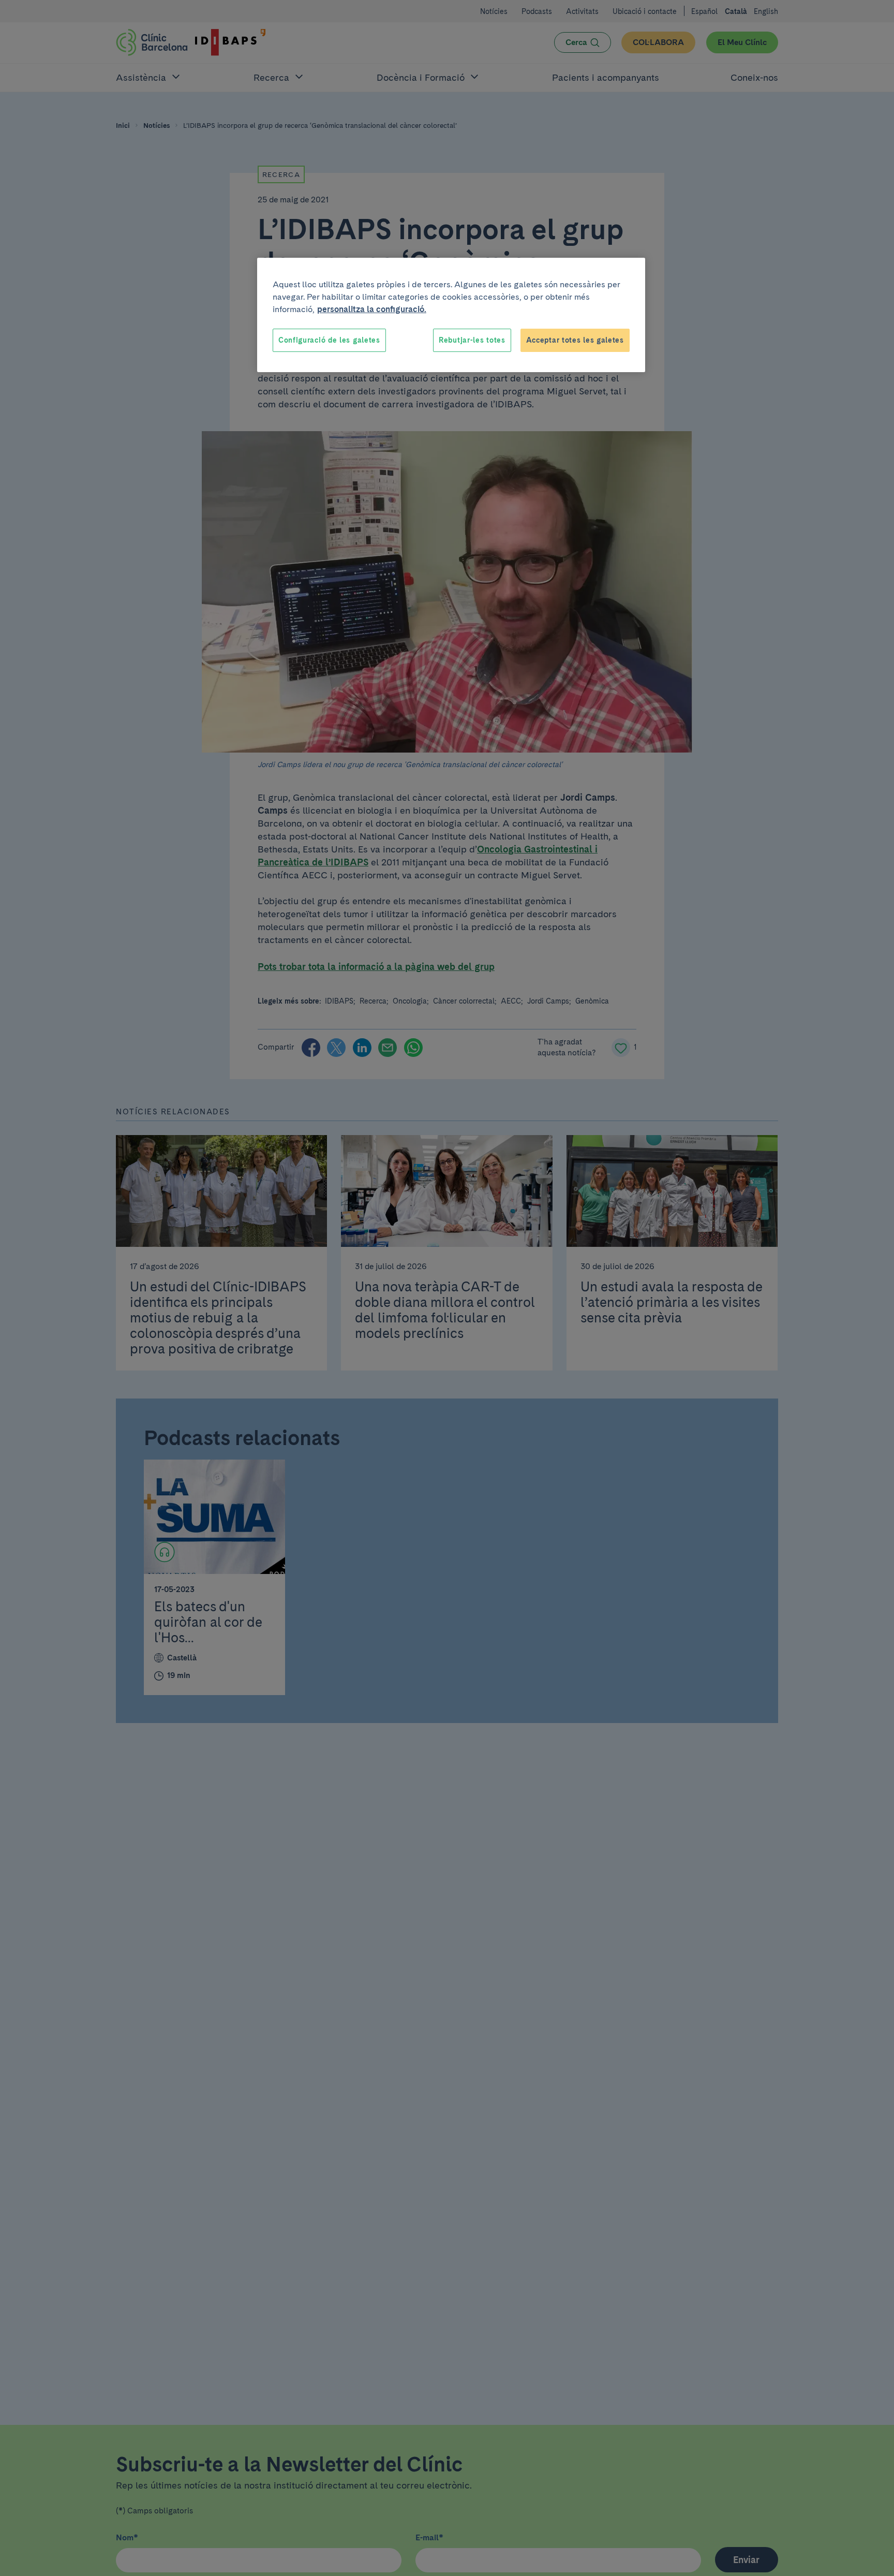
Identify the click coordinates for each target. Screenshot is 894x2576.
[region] (451, 315)
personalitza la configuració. (372, 309)
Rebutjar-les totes (472, 340)
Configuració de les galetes (329, 340)
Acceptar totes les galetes (575, 340)
